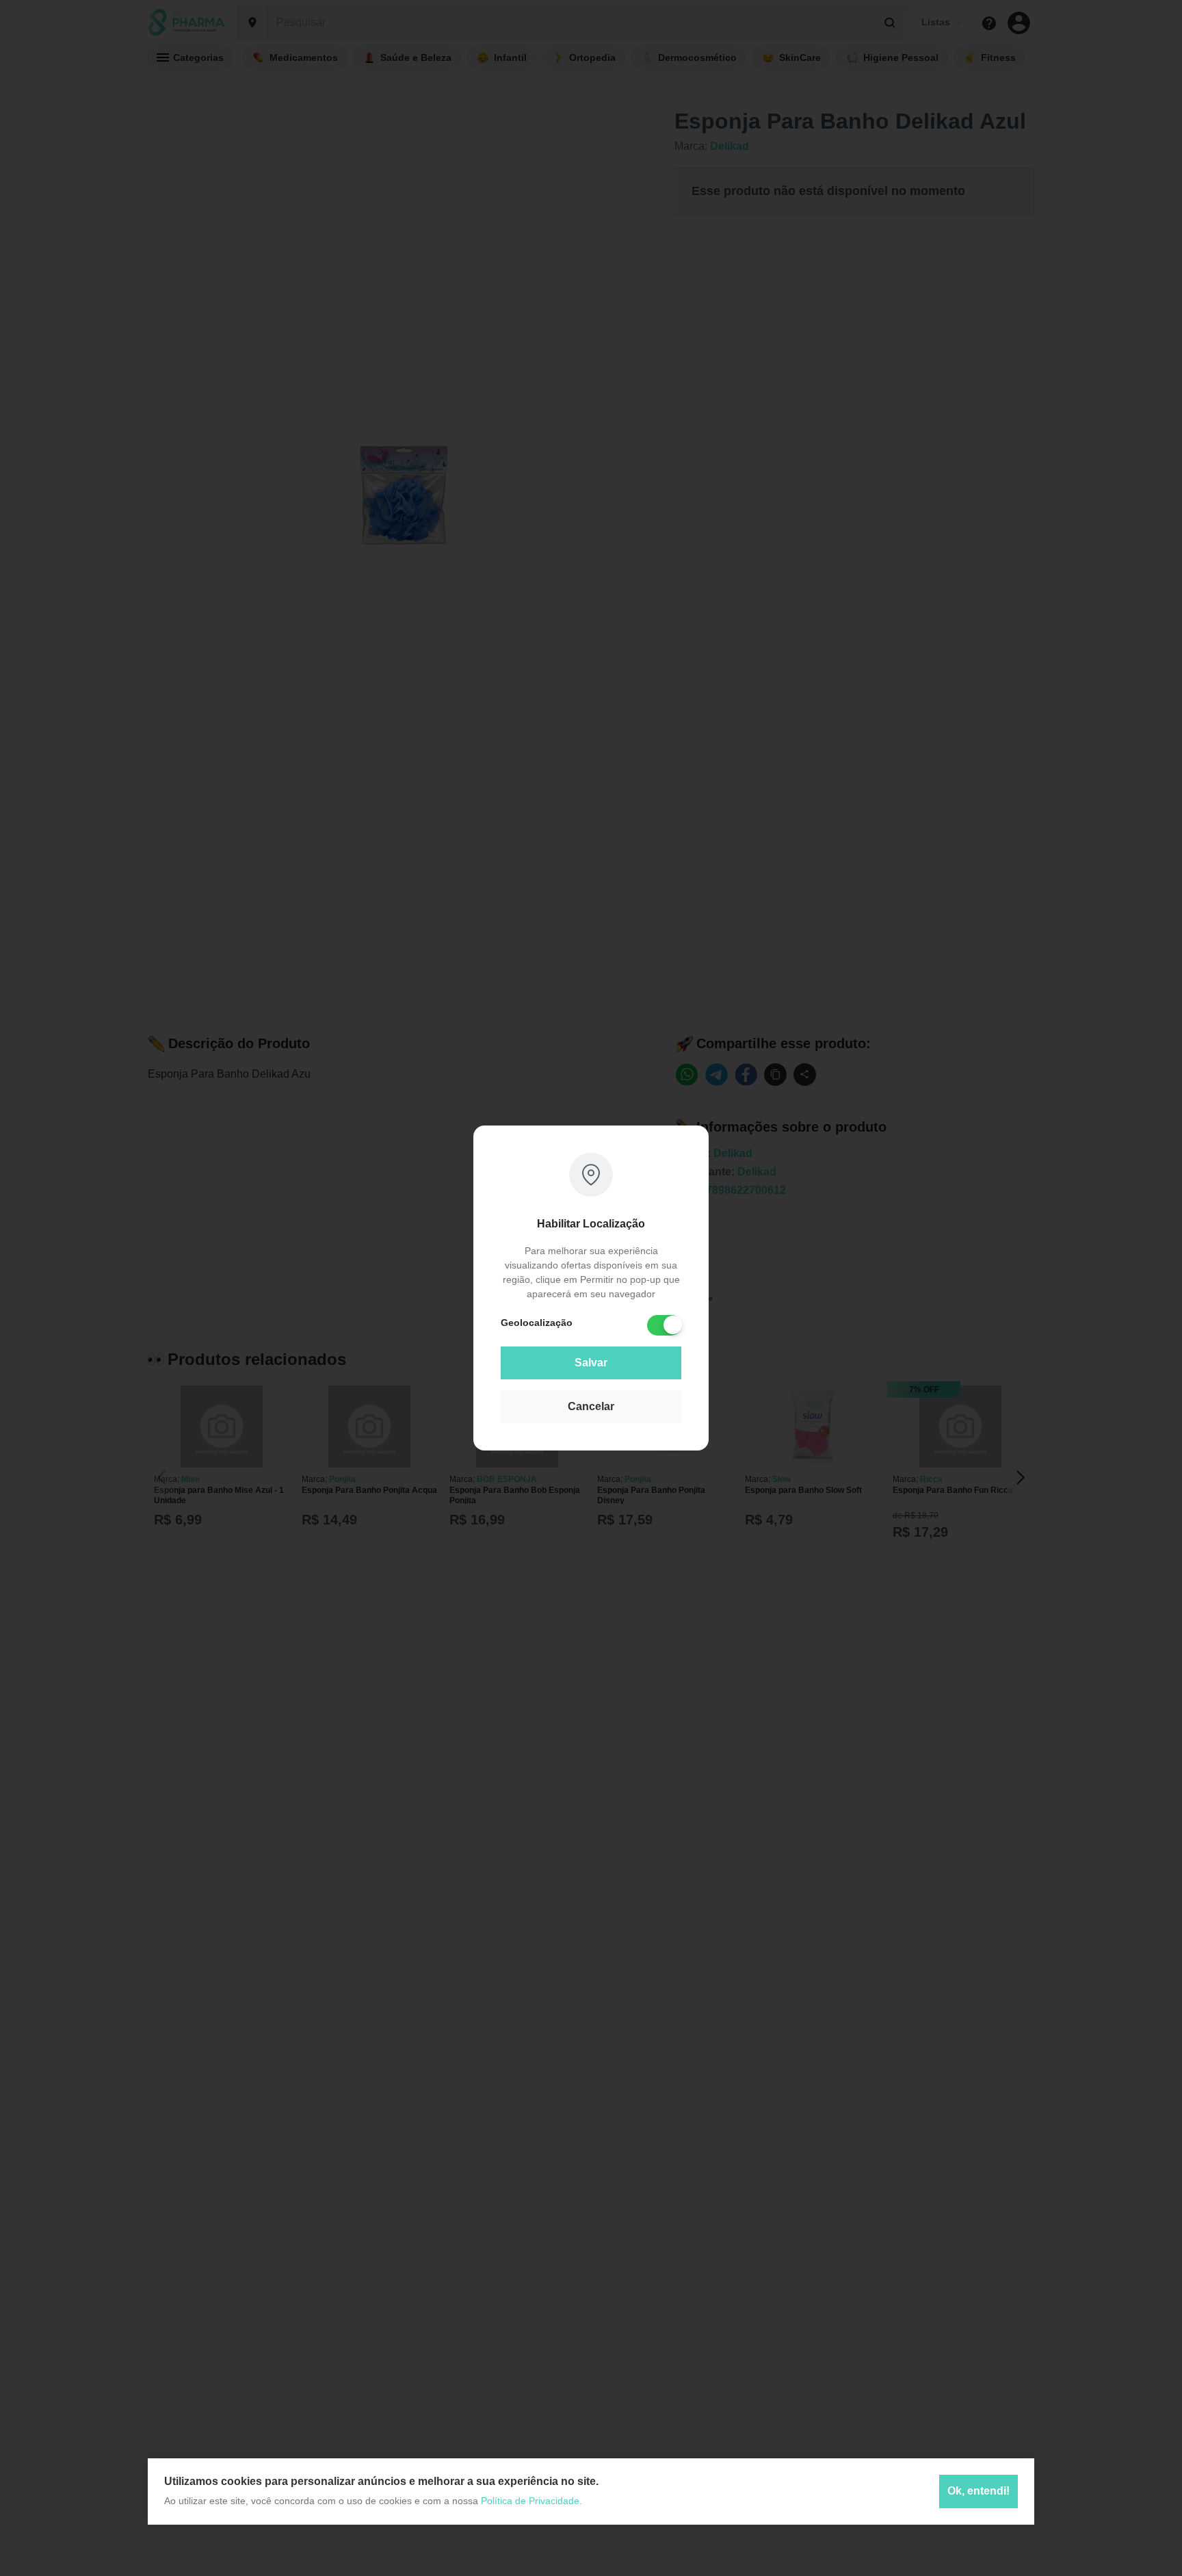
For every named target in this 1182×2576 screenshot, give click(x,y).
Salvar (591, 1363)
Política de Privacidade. (531, 2501)
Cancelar (591, 1406)
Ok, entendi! (979, 2491)
